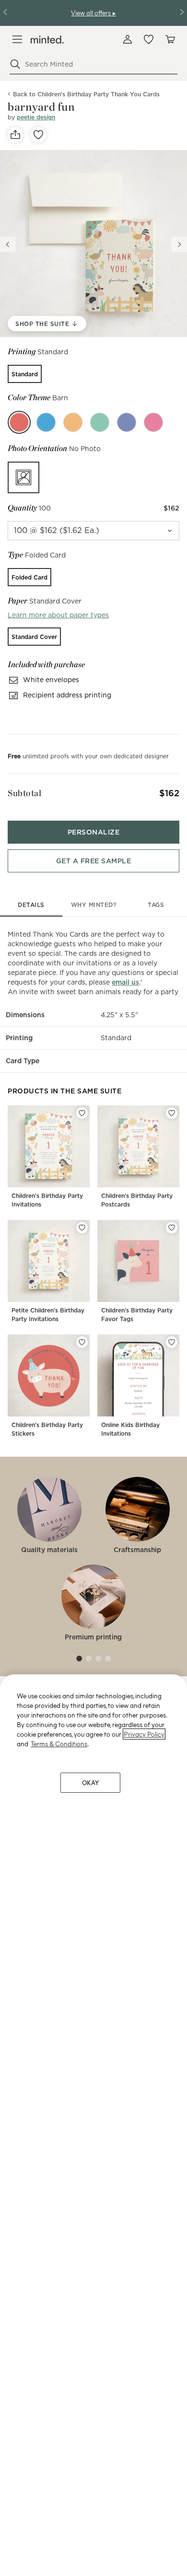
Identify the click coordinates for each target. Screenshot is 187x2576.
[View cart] (170, 39)
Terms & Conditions (59, 1744)
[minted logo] (47, 40)
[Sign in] (128, 39)
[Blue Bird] (46, 422)
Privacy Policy (144, 1734)
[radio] (25, 374)
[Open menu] (17, 39)
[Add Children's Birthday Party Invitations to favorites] (82, 1113)
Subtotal (24, 793)
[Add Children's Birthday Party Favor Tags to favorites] (172, 1228)
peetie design (36, 117)
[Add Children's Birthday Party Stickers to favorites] (82, 1342)
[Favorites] (149, 39)
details (31, 905)
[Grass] (100, 422)
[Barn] (19, 422)
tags (156, 905)
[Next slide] (179, 244)
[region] (93, 2125)
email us (125, 982)
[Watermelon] (153, 422)
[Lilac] (127, 422)
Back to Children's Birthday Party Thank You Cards (86, 94)
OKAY (91, 1782)
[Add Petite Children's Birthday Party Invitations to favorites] (82, 1228)
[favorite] (38, 135)
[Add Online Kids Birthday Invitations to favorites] (172, 1342)
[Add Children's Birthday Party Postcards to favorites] (172, 1113)
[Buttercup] (73, 422)
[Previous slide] (8, 244)
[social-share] (15, 135)
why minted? (94, 905)
